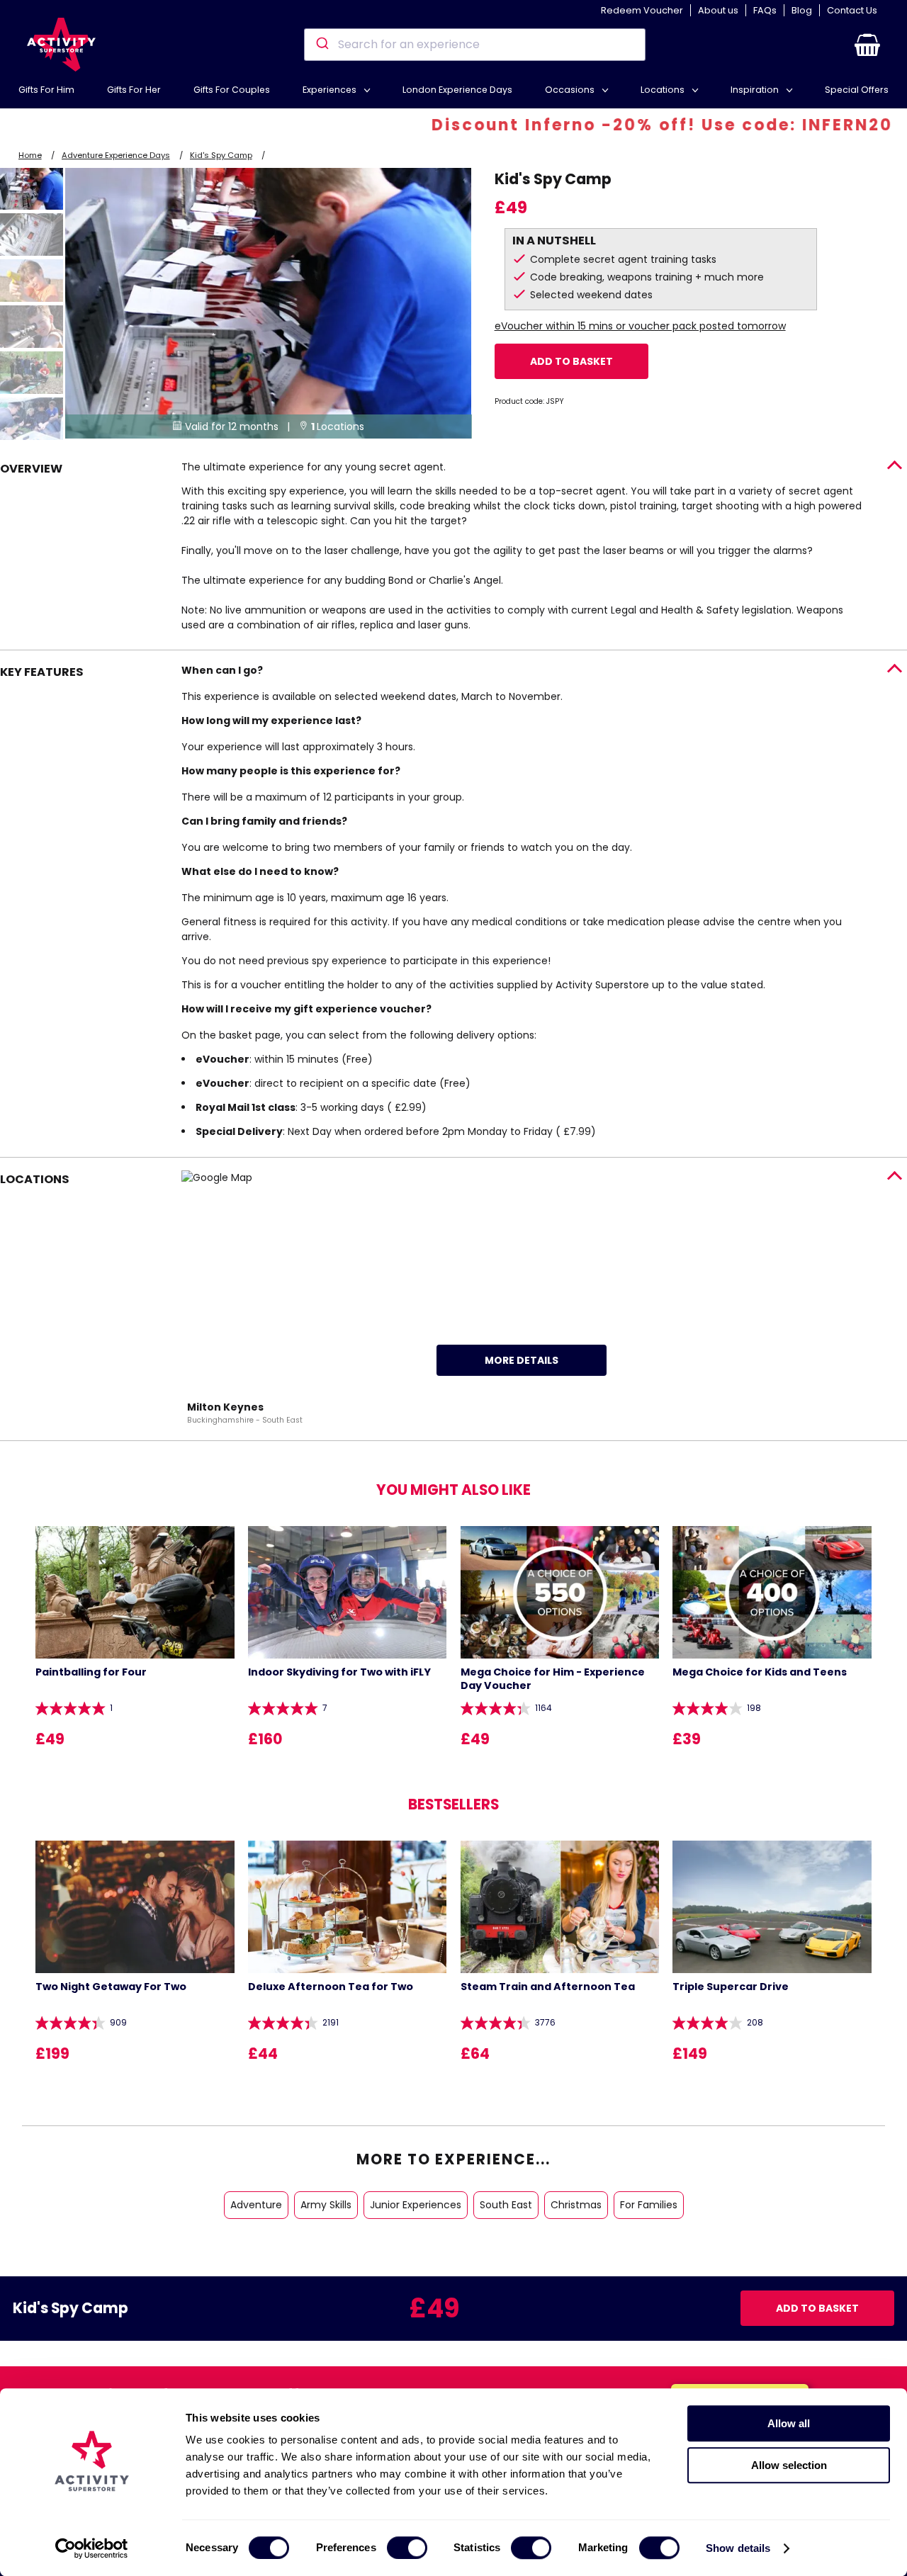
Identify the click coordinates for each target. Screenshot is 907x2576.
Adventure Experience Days (116, 155)
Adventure (256, 2205)
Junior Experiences (416, 2205)
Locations (664, 90)
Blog (802, 10)
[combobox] (474, 45)
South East (506, 2205)
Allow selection (789, 2465)
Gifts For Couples (232, 90)
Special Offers (857, 90)
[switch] (407, 2548)
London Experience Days (457, 90)
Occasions (571, 90)
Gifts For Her (134, 90)
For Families (649, 2205)
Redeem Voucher (642, 10)
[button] (867, 45)
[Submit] (321, 45)
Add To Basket (571, 361)
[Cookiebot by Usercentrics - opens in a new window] (92, 2548)
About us (718, 10)
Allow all (789, 2423)
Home (30, 155)
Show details (738, 2548)
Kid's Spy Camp (221, 155)
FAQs (765, 10)
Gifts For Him (46, 90)
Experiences (331, 90)
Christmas (576, 2205)
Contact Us (852, 10)
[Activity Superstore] (61, 45)
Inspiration (756, 90)
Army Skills (326, 2205)
